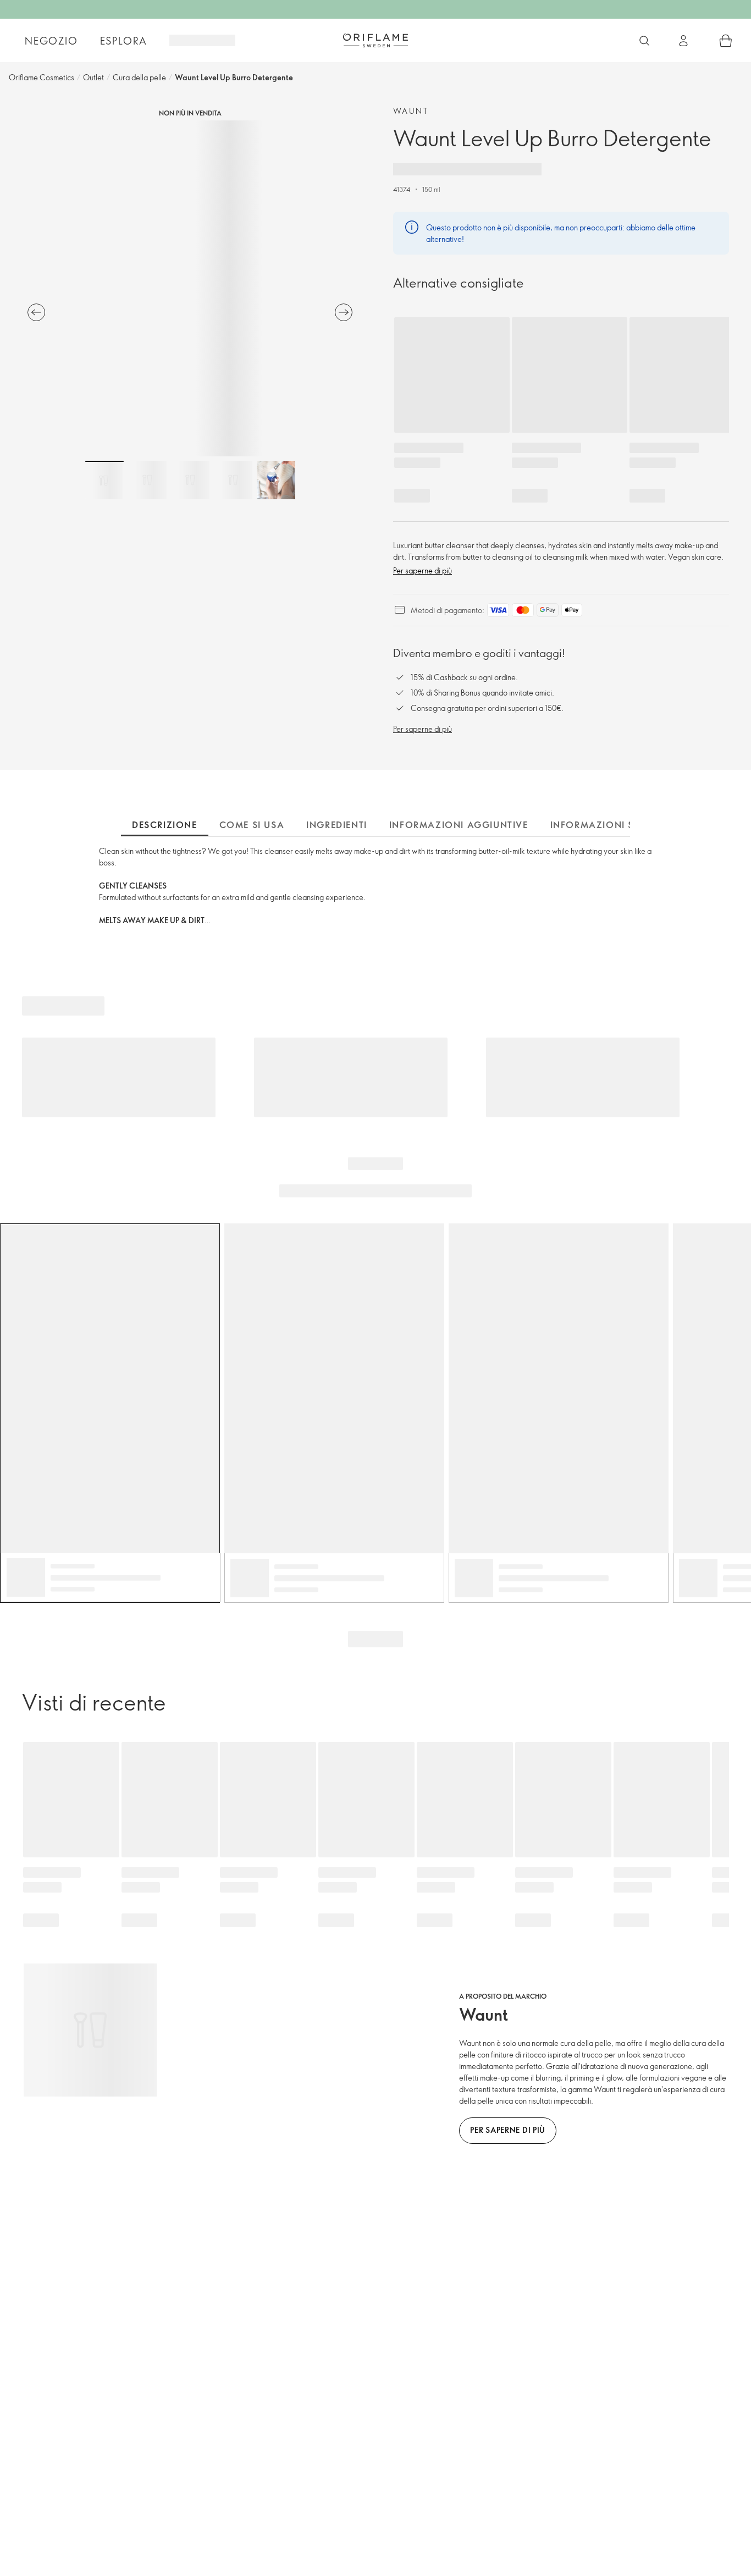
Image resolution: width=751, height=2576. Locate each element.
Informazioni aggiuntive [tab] (459, 825)
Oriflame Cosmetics (42, 77)
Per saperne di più (423, 570)
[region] (190, 288)
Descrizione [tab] (165, 825)
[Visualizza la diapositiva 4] (233, 480)
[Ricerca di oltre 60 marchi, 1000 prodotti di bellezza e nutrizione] (644, 41)
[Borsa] (726, 41)
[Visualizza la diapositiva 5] (276, 480)
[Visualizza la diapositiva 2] (147, 480)
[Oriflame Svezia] (375, 40)
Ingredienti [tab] (337, 825)
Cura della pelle (139, 77)
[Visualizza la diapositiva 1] (104, 480)
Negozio (51, 41)
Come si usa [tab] (252, 825)
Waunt (411, 111)
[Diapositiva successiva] (344, 312)
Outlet (93, 77)
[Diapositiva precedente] (36, 312)
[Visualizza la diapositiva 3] (190, 480)
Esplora (124, 41)
